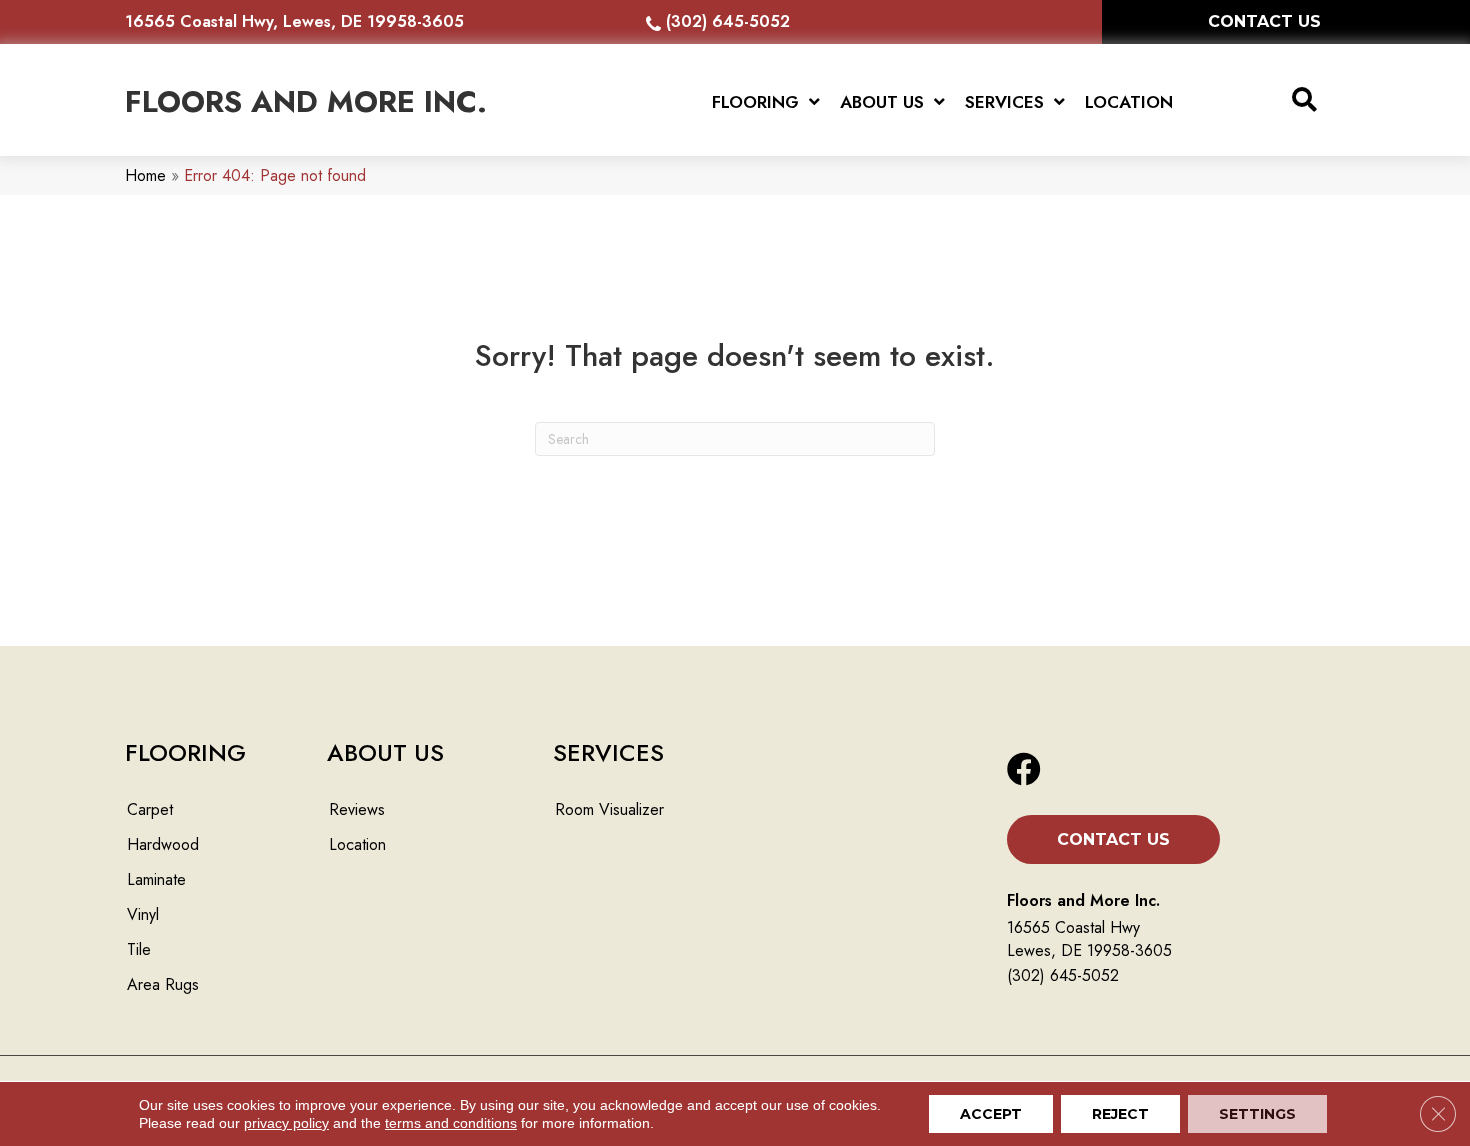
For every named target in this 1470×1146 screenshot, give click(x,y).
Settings (1257, 1114)
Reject (1120, 1114)
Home (145, 175)
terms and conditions (451, 1123)
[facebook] (1024, 770)
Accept (991, 1114)
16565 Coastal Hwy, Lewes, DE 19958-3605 (294, 21)
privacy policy (286, 1123)
